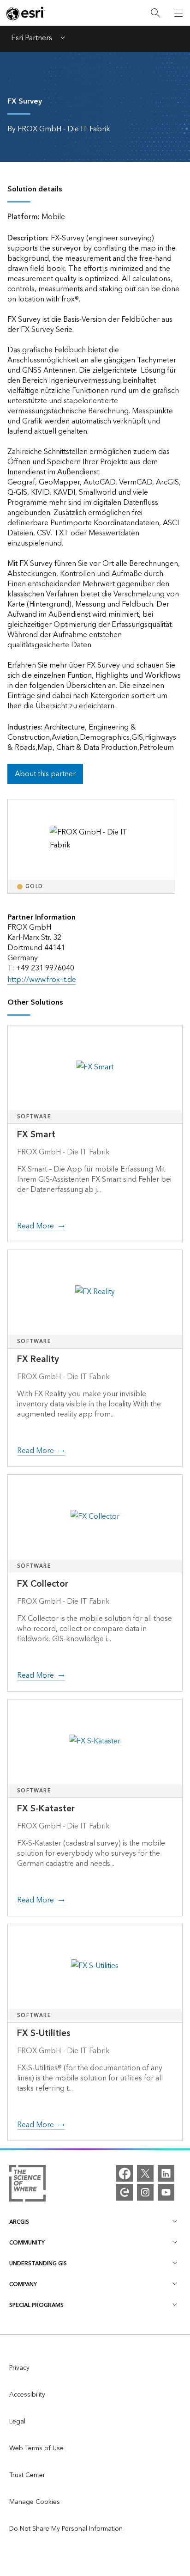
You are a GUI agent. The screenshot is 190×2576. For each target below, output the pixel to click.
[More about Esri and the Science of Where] (27, 2185)
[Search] (155, 13)
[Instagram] (145, 2192)
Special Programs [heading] (36, 2305)
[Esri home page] (26, 13)
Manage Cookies (35, 2502)
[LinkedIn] (166, 2173)
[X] (145, 2173)
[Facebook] (125, 2173)
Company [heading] (23, 2285)
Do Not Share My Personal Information (66, 2529)
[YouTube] (166, 2192)
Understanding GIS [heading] (38, 2264)
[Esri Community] (125, 2192)
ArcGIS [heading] (19, 2222)
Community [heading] (27, 2243)
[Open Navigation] (178, 13)
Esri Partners (32, 39)
